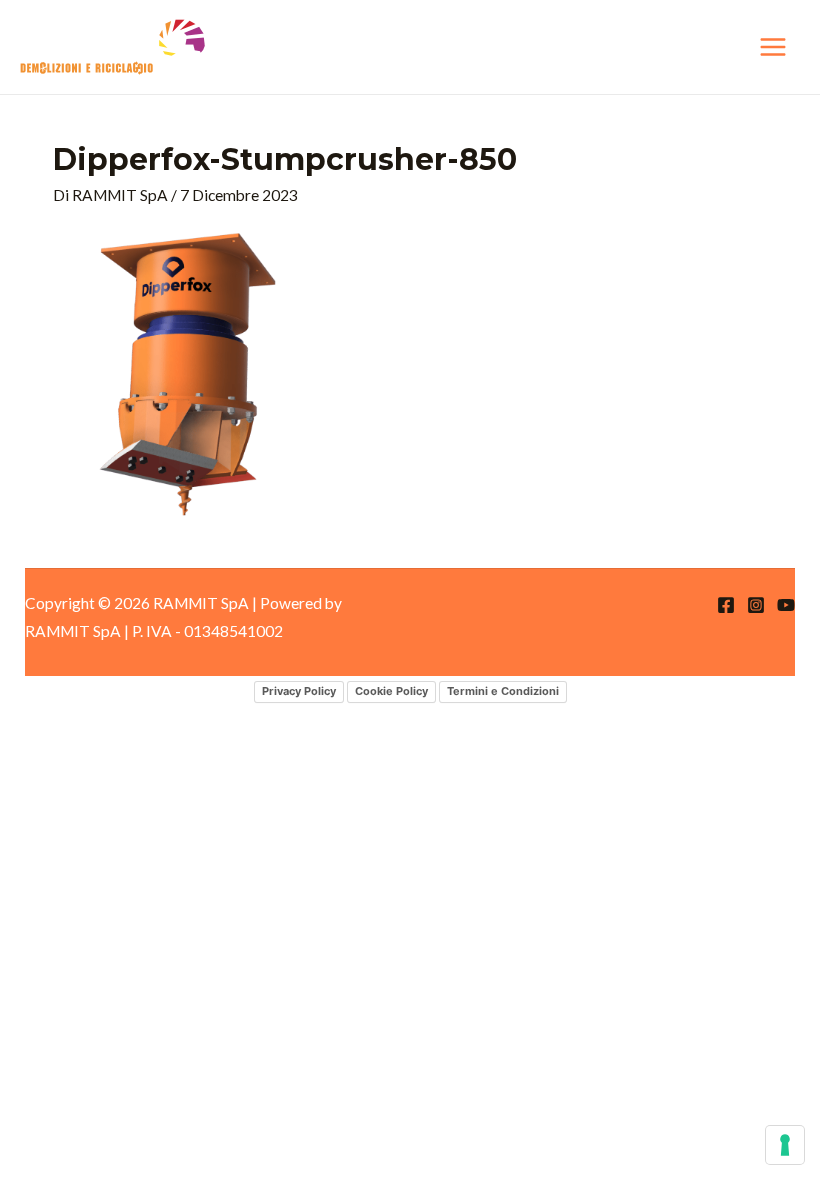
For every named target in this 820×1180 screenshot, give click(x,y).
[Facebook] (726, 605)
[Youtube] (786, 605)
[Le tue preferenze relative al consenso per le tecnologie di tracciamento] (785, 1145)
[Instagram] (756, 605)
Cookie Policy (391, 691)
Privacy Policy (299, 691)
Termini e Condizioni (503, 691)
